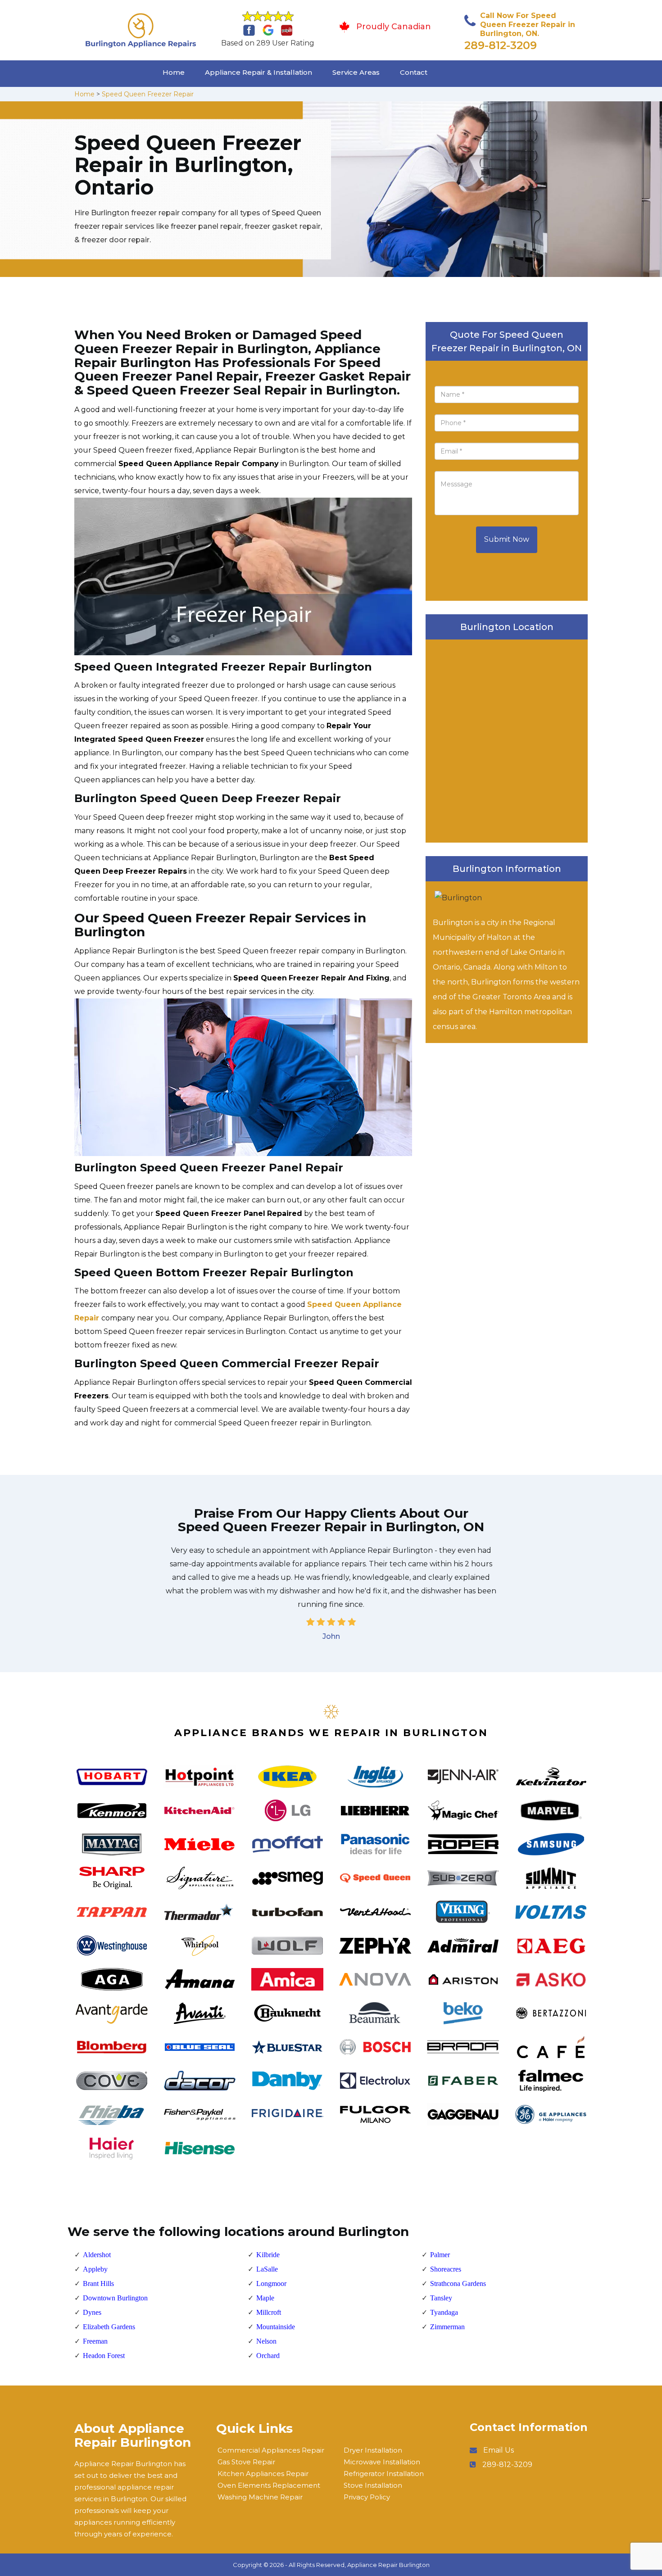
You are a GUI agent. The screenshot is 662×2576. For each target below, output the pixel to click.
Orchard (268, 2356)
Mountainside (276, 2327)
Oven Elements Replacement (269, 2485)
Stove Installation (373, 2485)
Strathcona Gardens (458, 2283)
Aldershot (97, 2255)
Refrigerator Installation (384, 2474)
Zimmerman (447, 2327)
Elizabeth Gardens (109, 2327)
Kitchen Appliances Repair (263, 2474)
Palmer (440, 2255)
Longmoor (271, 2283)
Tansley (441, 2298)
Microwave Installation (382, 2462)
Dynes (92, 2312)
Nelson (266, 2341)
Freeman (95, 2341)
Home (174, 72)
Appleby (95, 2269)
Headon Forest (104, 2356)
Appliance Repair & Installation (258, 72)
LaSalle (267, 2269)
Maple (265, 2298)
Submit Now (507, 539)
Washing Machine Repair (260, 2497)
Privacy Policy (367, 2497)
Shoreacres (446, 2269)
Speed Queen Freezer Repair (148, 94)
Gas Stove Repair (246, 2462)
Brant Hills (98, 2283)
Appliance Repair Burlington (388, 2565)
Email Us (499, 2450)
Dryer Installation (373, 2450)
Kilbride (268, 2255)
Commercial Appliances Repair (271, 2450)
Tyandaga (444, 2312)
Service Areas (356, 72)
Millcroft (269, 2312)
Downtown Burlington (115, 2298)
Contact (414, 72)
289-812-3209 (501, 45)
